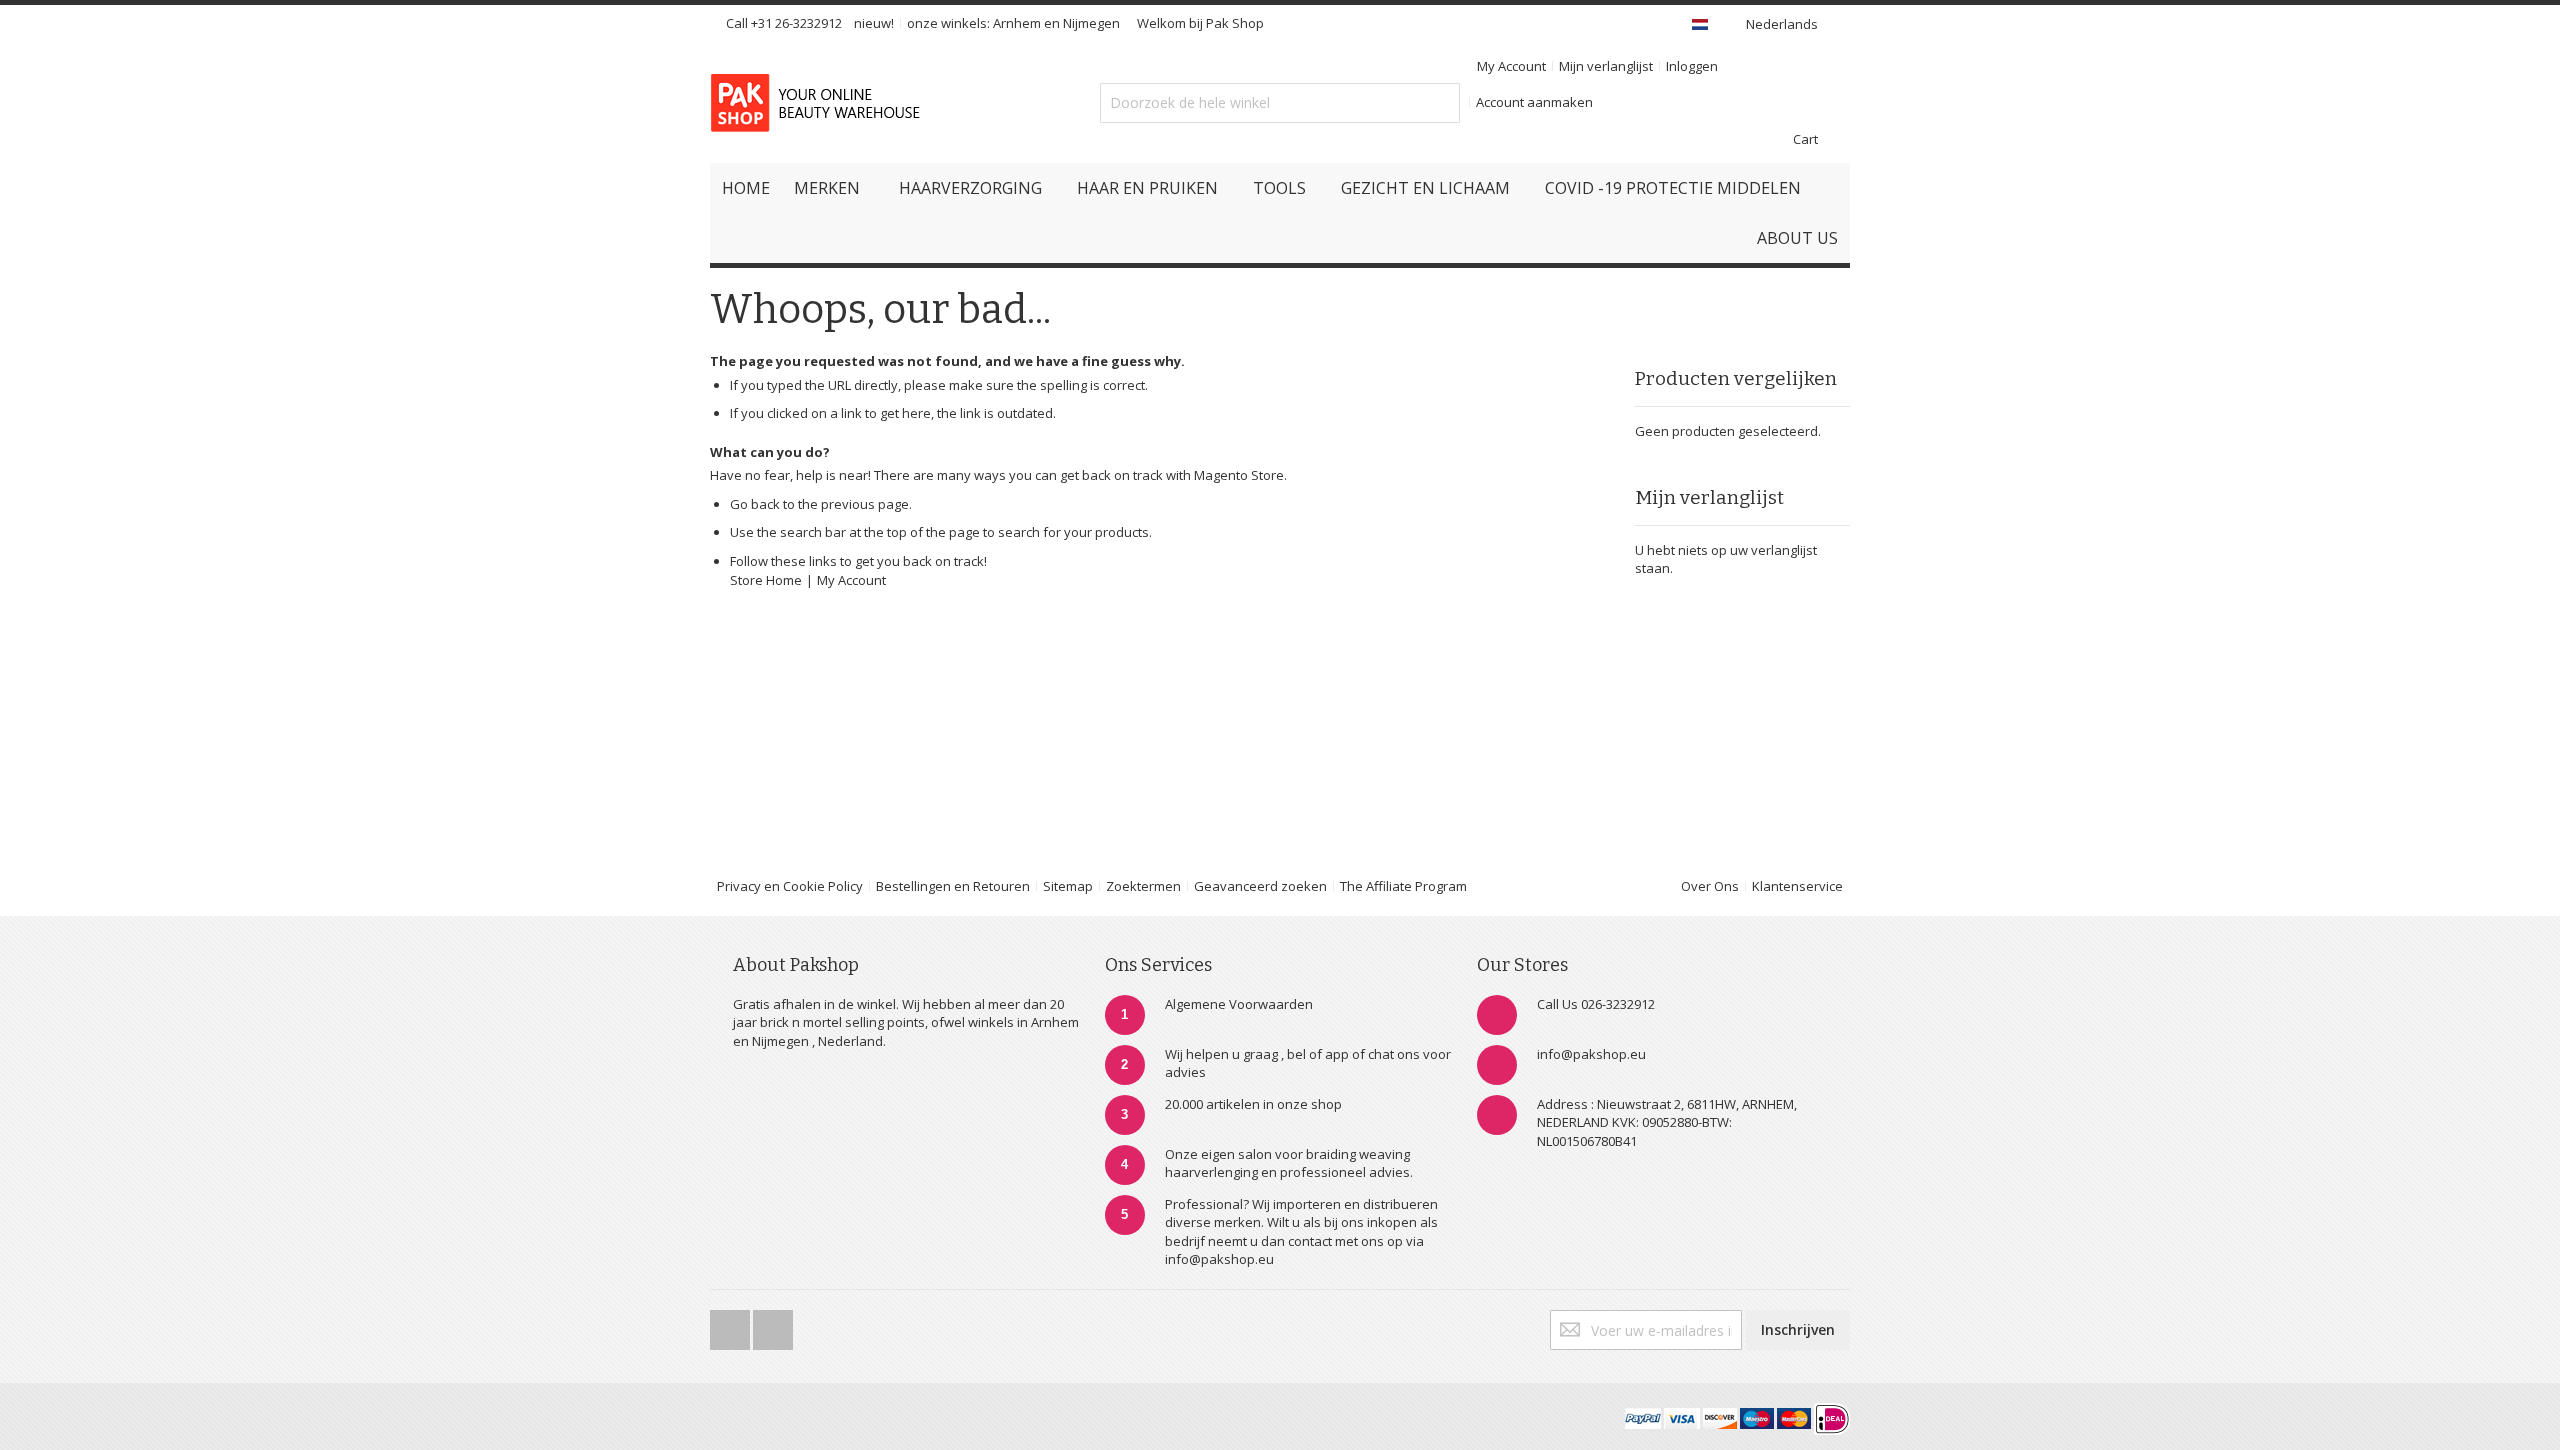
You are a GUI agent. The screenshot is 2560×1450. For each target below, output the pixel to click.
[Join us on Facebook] (731, 1324)
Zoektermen (1143, 886)
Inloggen (1692, 66)
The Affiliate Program (1403, 886)
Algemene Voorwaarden (1239, 1004)
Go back (755, 504)
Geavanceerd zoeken (1260, 886)
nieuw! (874, 23)
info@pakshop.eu (1591, 1054)
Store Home (766, 580)
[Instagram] (773, 1324)
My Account (1511, 66)
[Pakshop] (819, 103)
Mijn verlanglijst (1606, 66)
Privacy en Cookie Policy (790, 886)
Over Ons (1710, 886)
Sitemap (1068, 886)
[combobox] (1280, 103)
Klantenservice (1797, 886)
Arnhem (1017, 23)
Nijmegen (1091, 23)
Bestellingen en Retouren (953, 886)
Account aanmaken (1534, 102)
